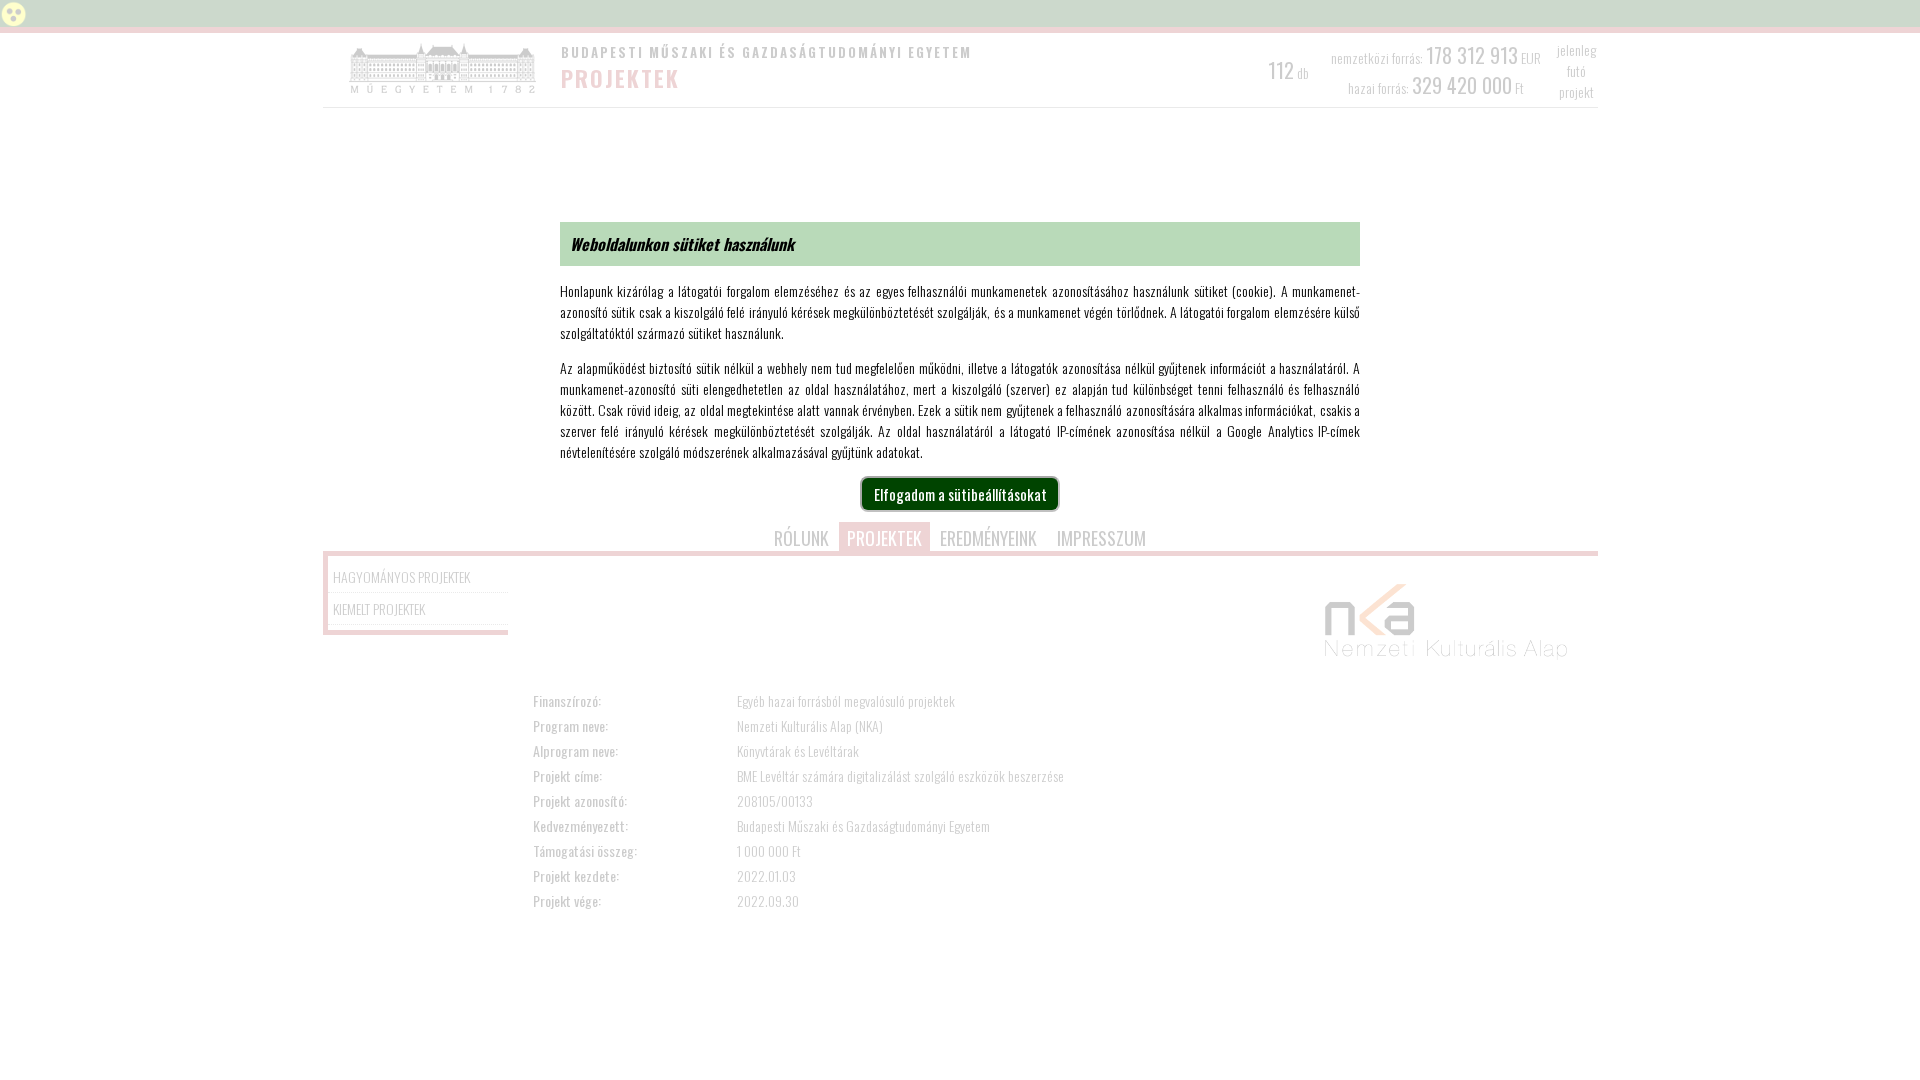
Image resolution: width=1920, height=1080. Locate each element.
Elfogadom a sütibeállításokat (960, 494)
